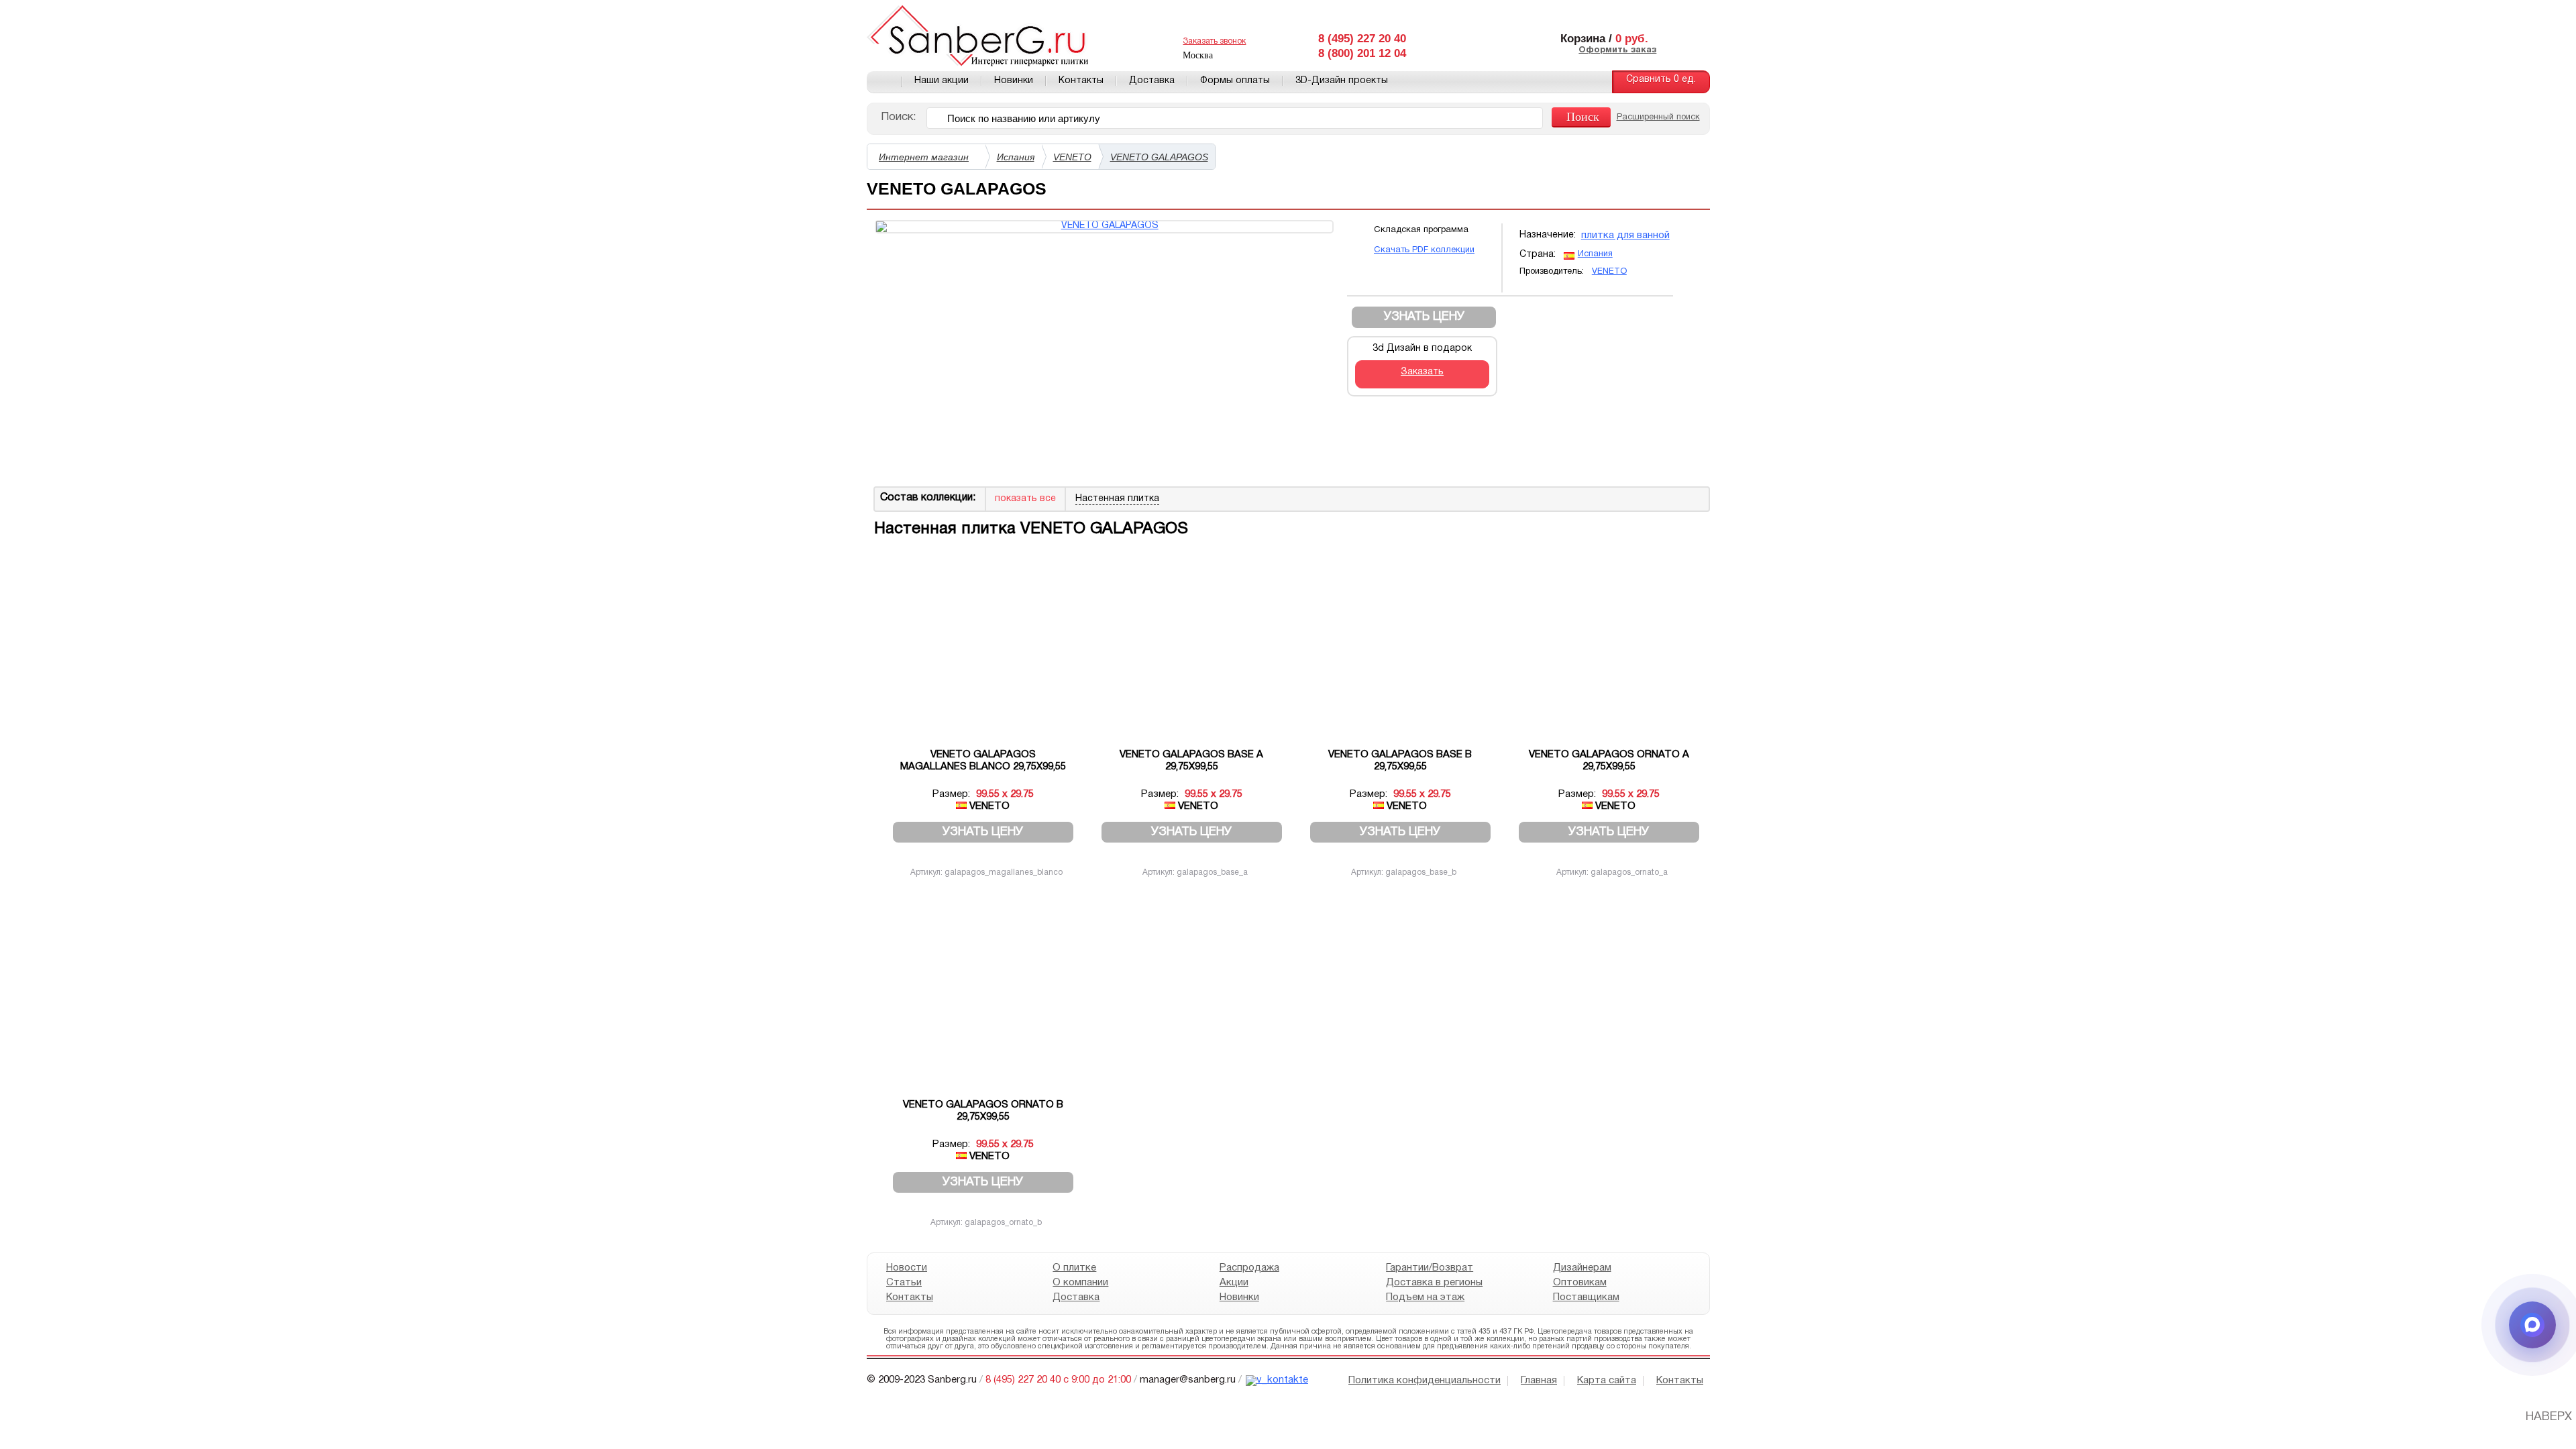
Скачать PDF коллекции (1424, 250)
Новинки (1014, 81)
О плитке (1074, 1268)
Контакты (1081, 81)
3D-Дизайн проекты (1342, 81)
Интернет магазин (924, 157)
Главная (884, 82)
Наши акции (942, 81)
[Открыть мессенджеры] (2532, 1325)
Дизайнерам (1581, 1268)
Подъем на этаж (1425, 1297)
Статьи (904, 1283)
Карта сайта (1607, 1381)
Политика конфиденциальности (1425, 1381)
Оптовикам (1579, 1283)
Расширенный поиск (1658, 117)
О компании (1080, 1283)
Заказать (1422, 372)
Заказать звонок (1214, 41)
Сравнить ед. (1661, 79)
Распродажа (1249, 1268)
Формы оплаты (1235, 81)
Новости (907, 1268)
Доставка (1152, 81)
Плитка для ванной (1625, 235)
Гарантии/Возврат (1430, 1268)
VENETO (1072, 157)
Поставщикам (1586, 1297)
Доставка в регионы (1434, 1283)
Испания (1016, 157)
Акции (1233, 1283)
